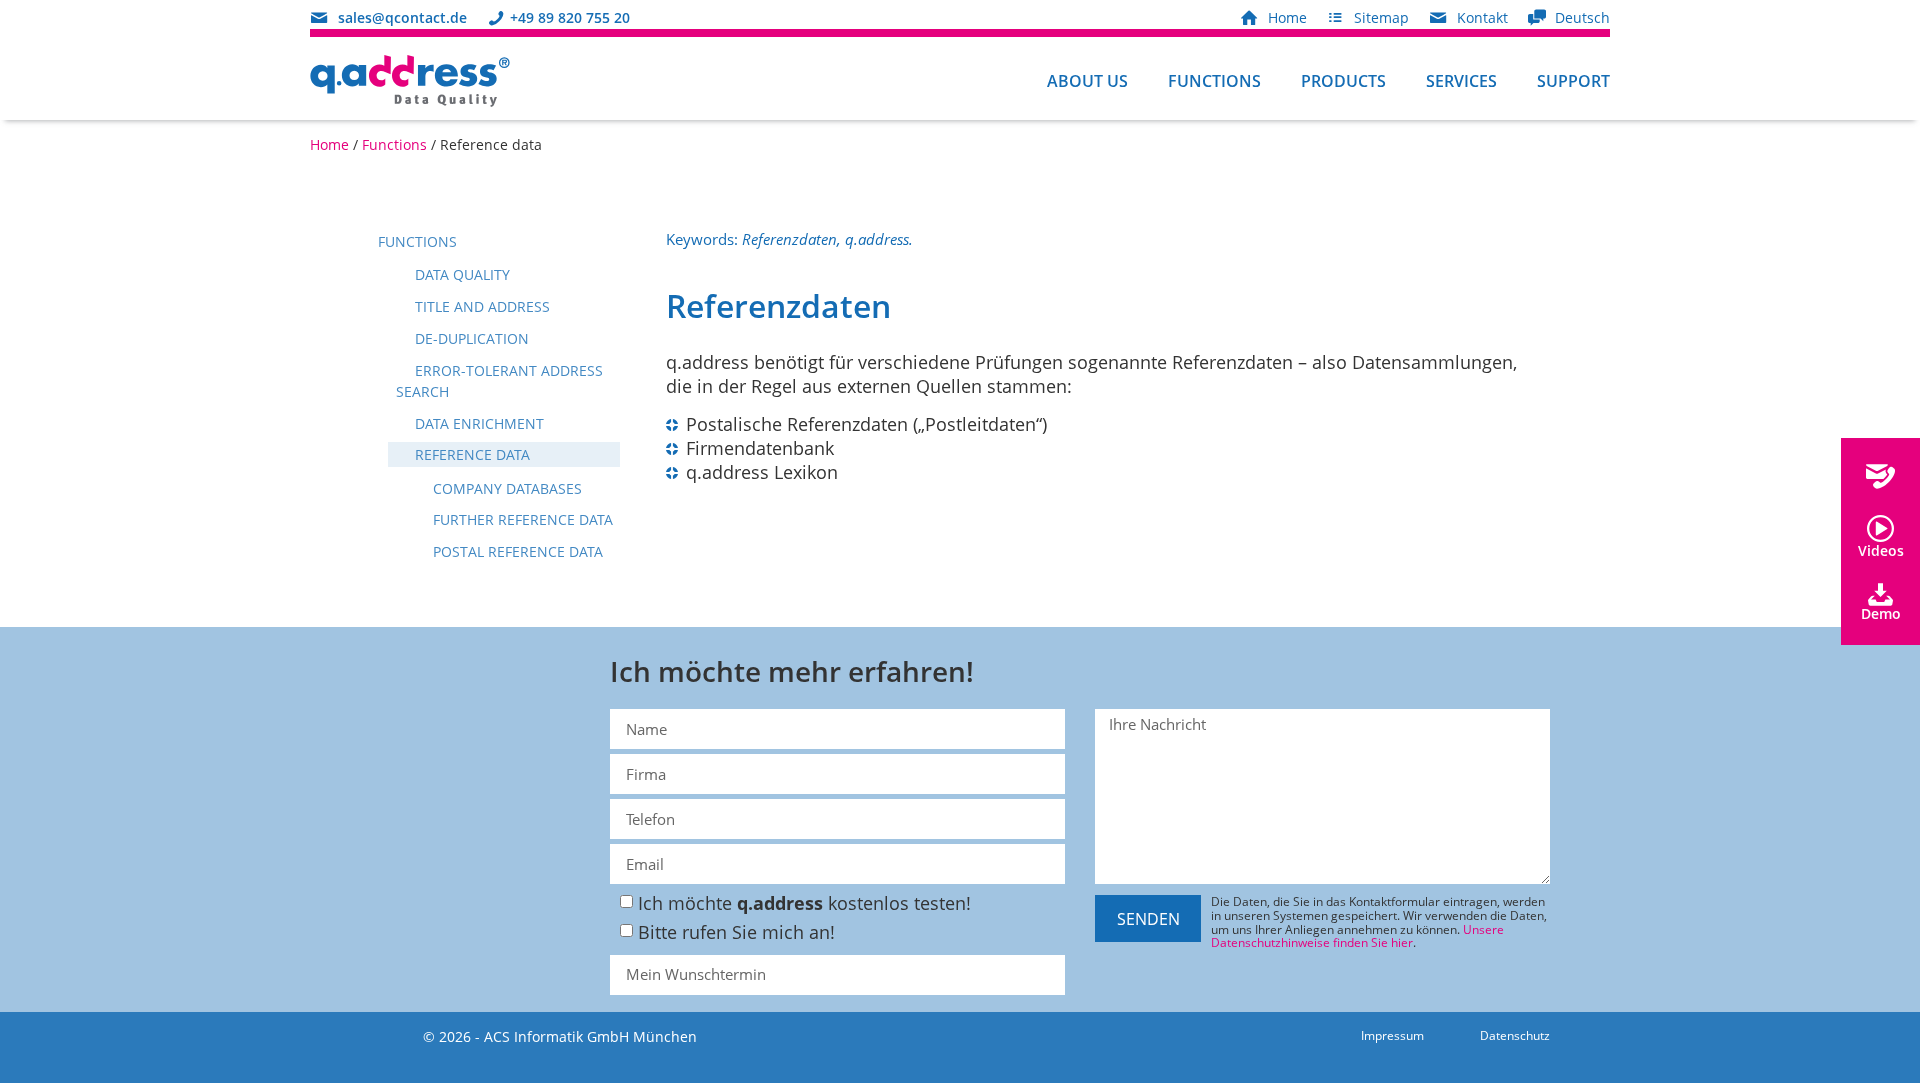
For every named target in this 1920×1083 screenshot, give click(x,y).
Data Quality (460, 274)
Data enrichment (477, 423)
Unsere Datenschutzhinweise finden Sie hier (1357, 935)
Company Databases (505, 488)
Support (1573, 81)
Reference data (470, 454)
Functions (1214, 81)
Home (329, 144)
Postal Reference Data (516, 551)
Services (1461, 81)
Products (1343, 81)
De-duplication (470, 338)
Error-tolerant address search (499, 381)
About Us (1087, 81)
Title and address (480, 306)
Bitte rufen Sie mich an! (736, 932)
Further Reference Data (521, 519)
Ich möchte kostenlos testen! (804, 903)
